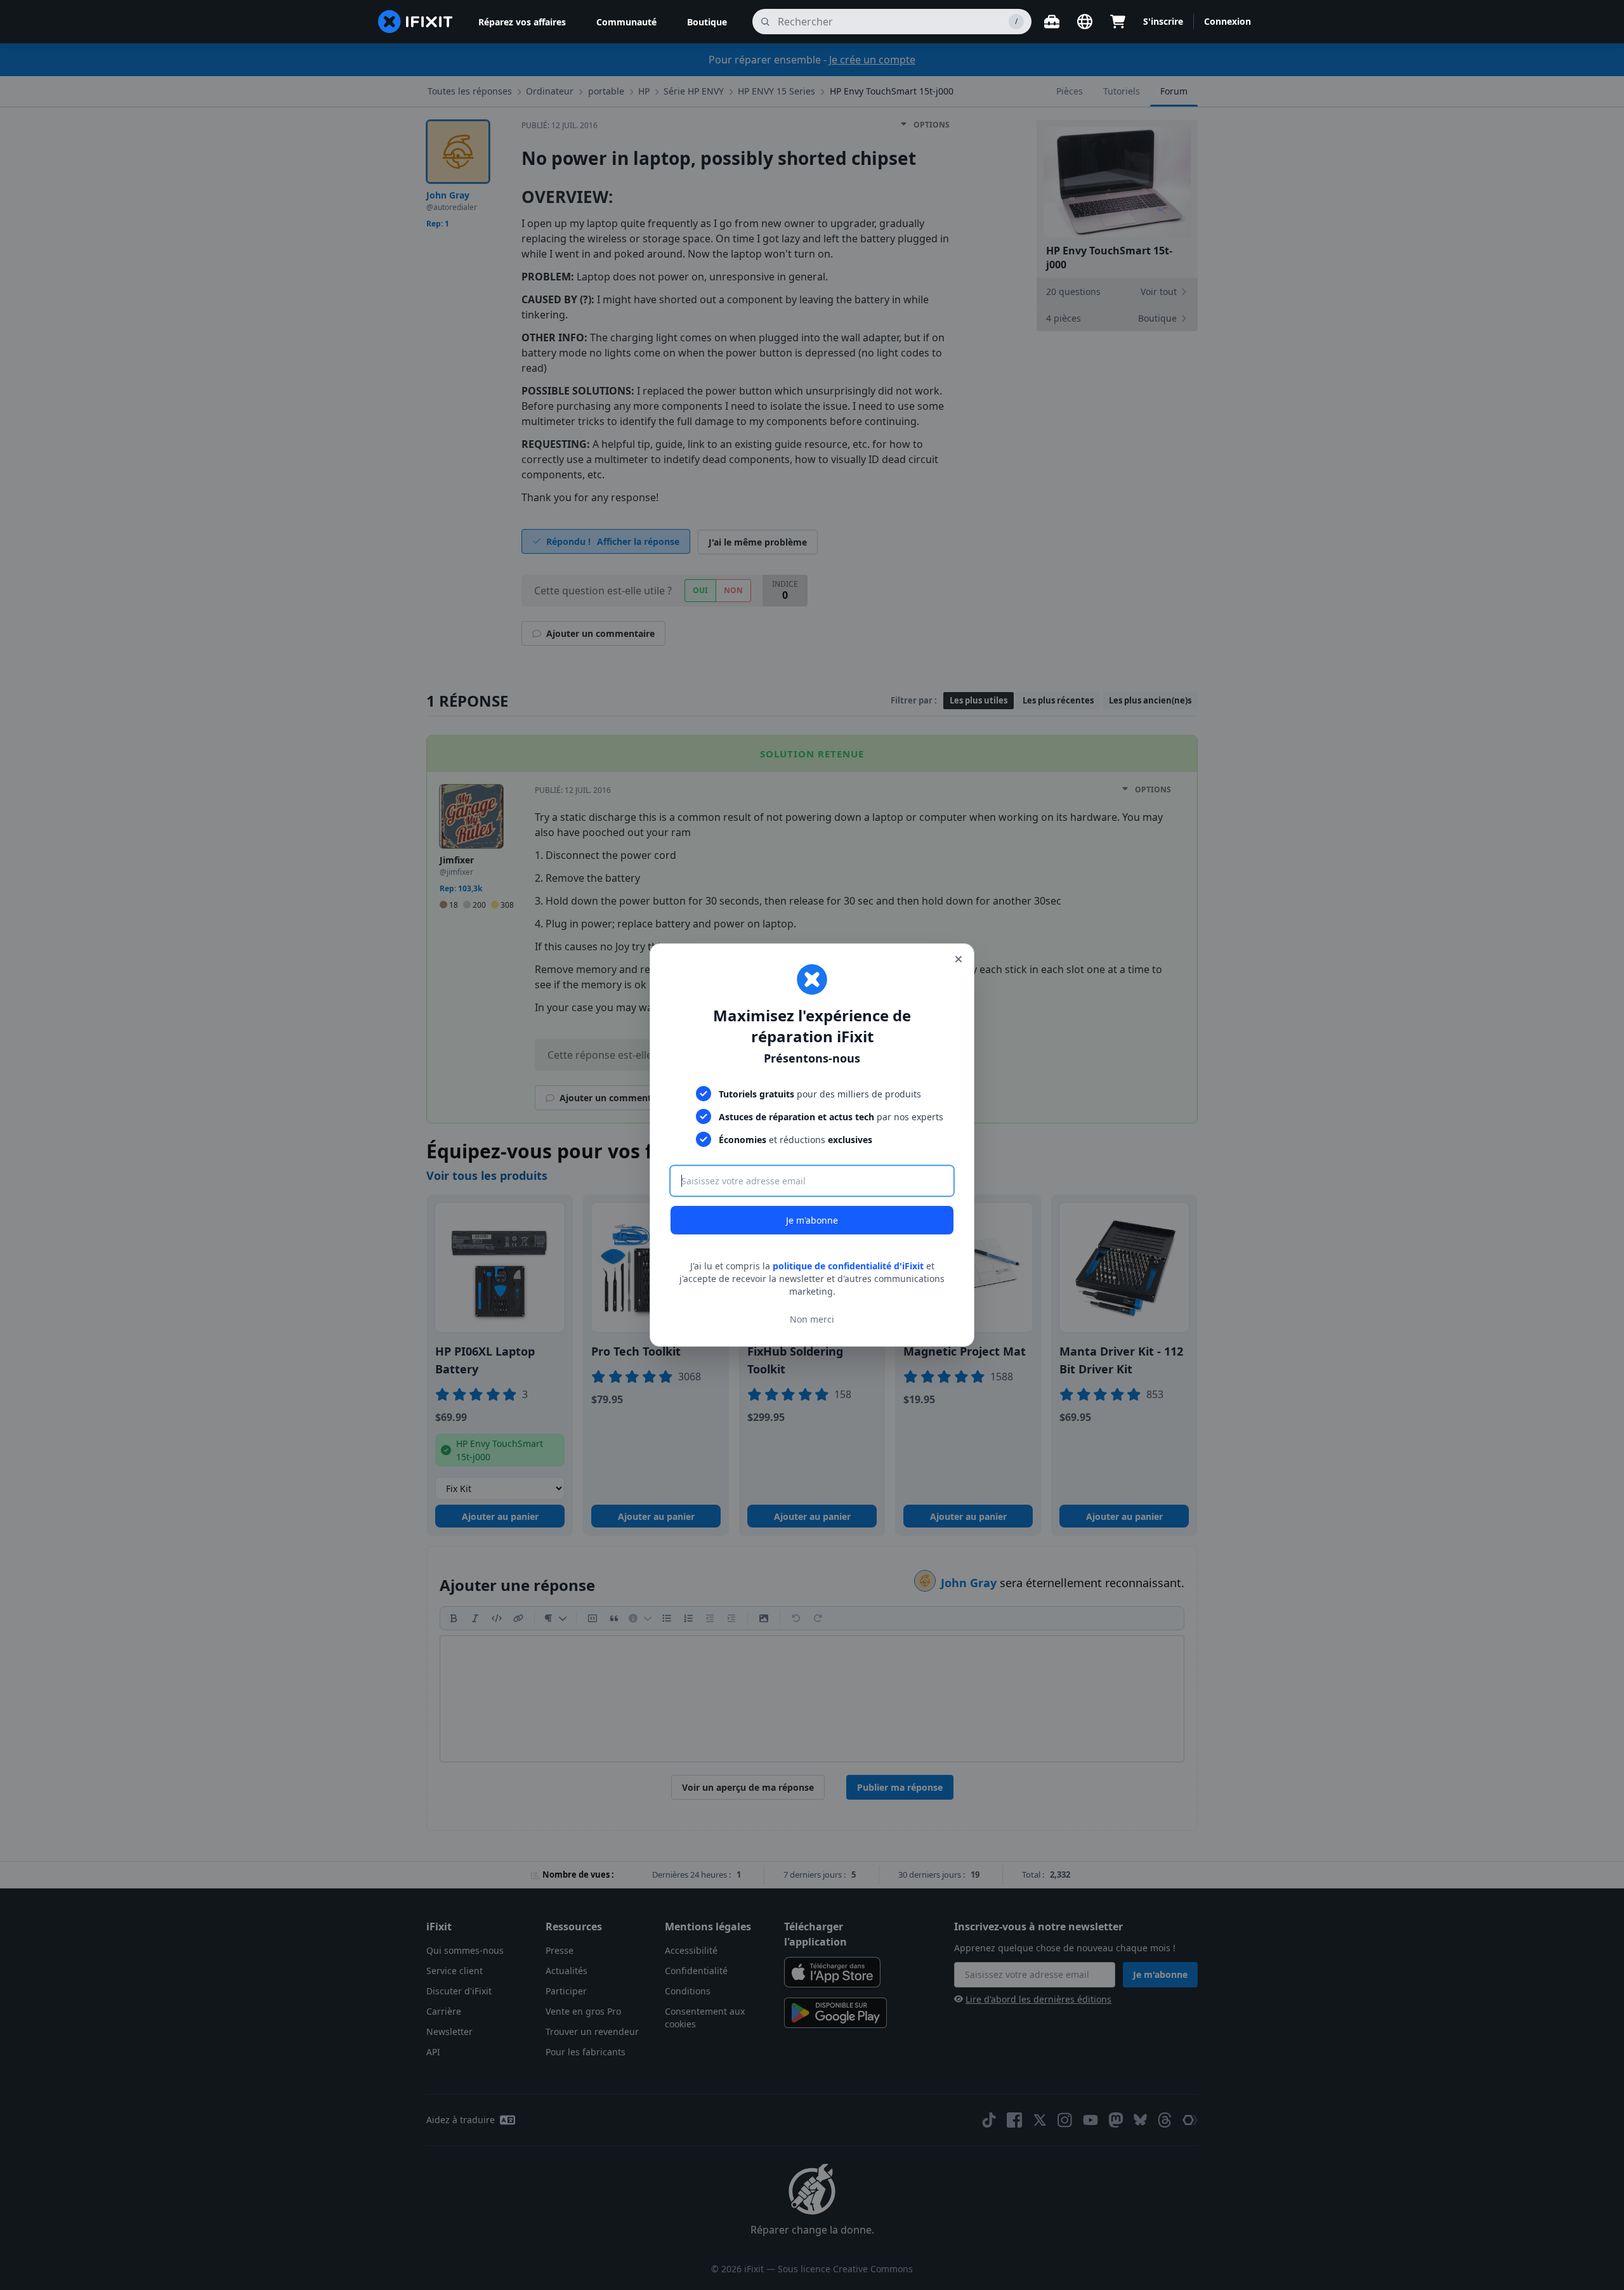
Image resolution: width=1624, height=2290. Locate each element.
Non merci (812, 1319)
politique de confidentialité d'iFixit (848, 1266)
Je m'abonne (812, 1220)
